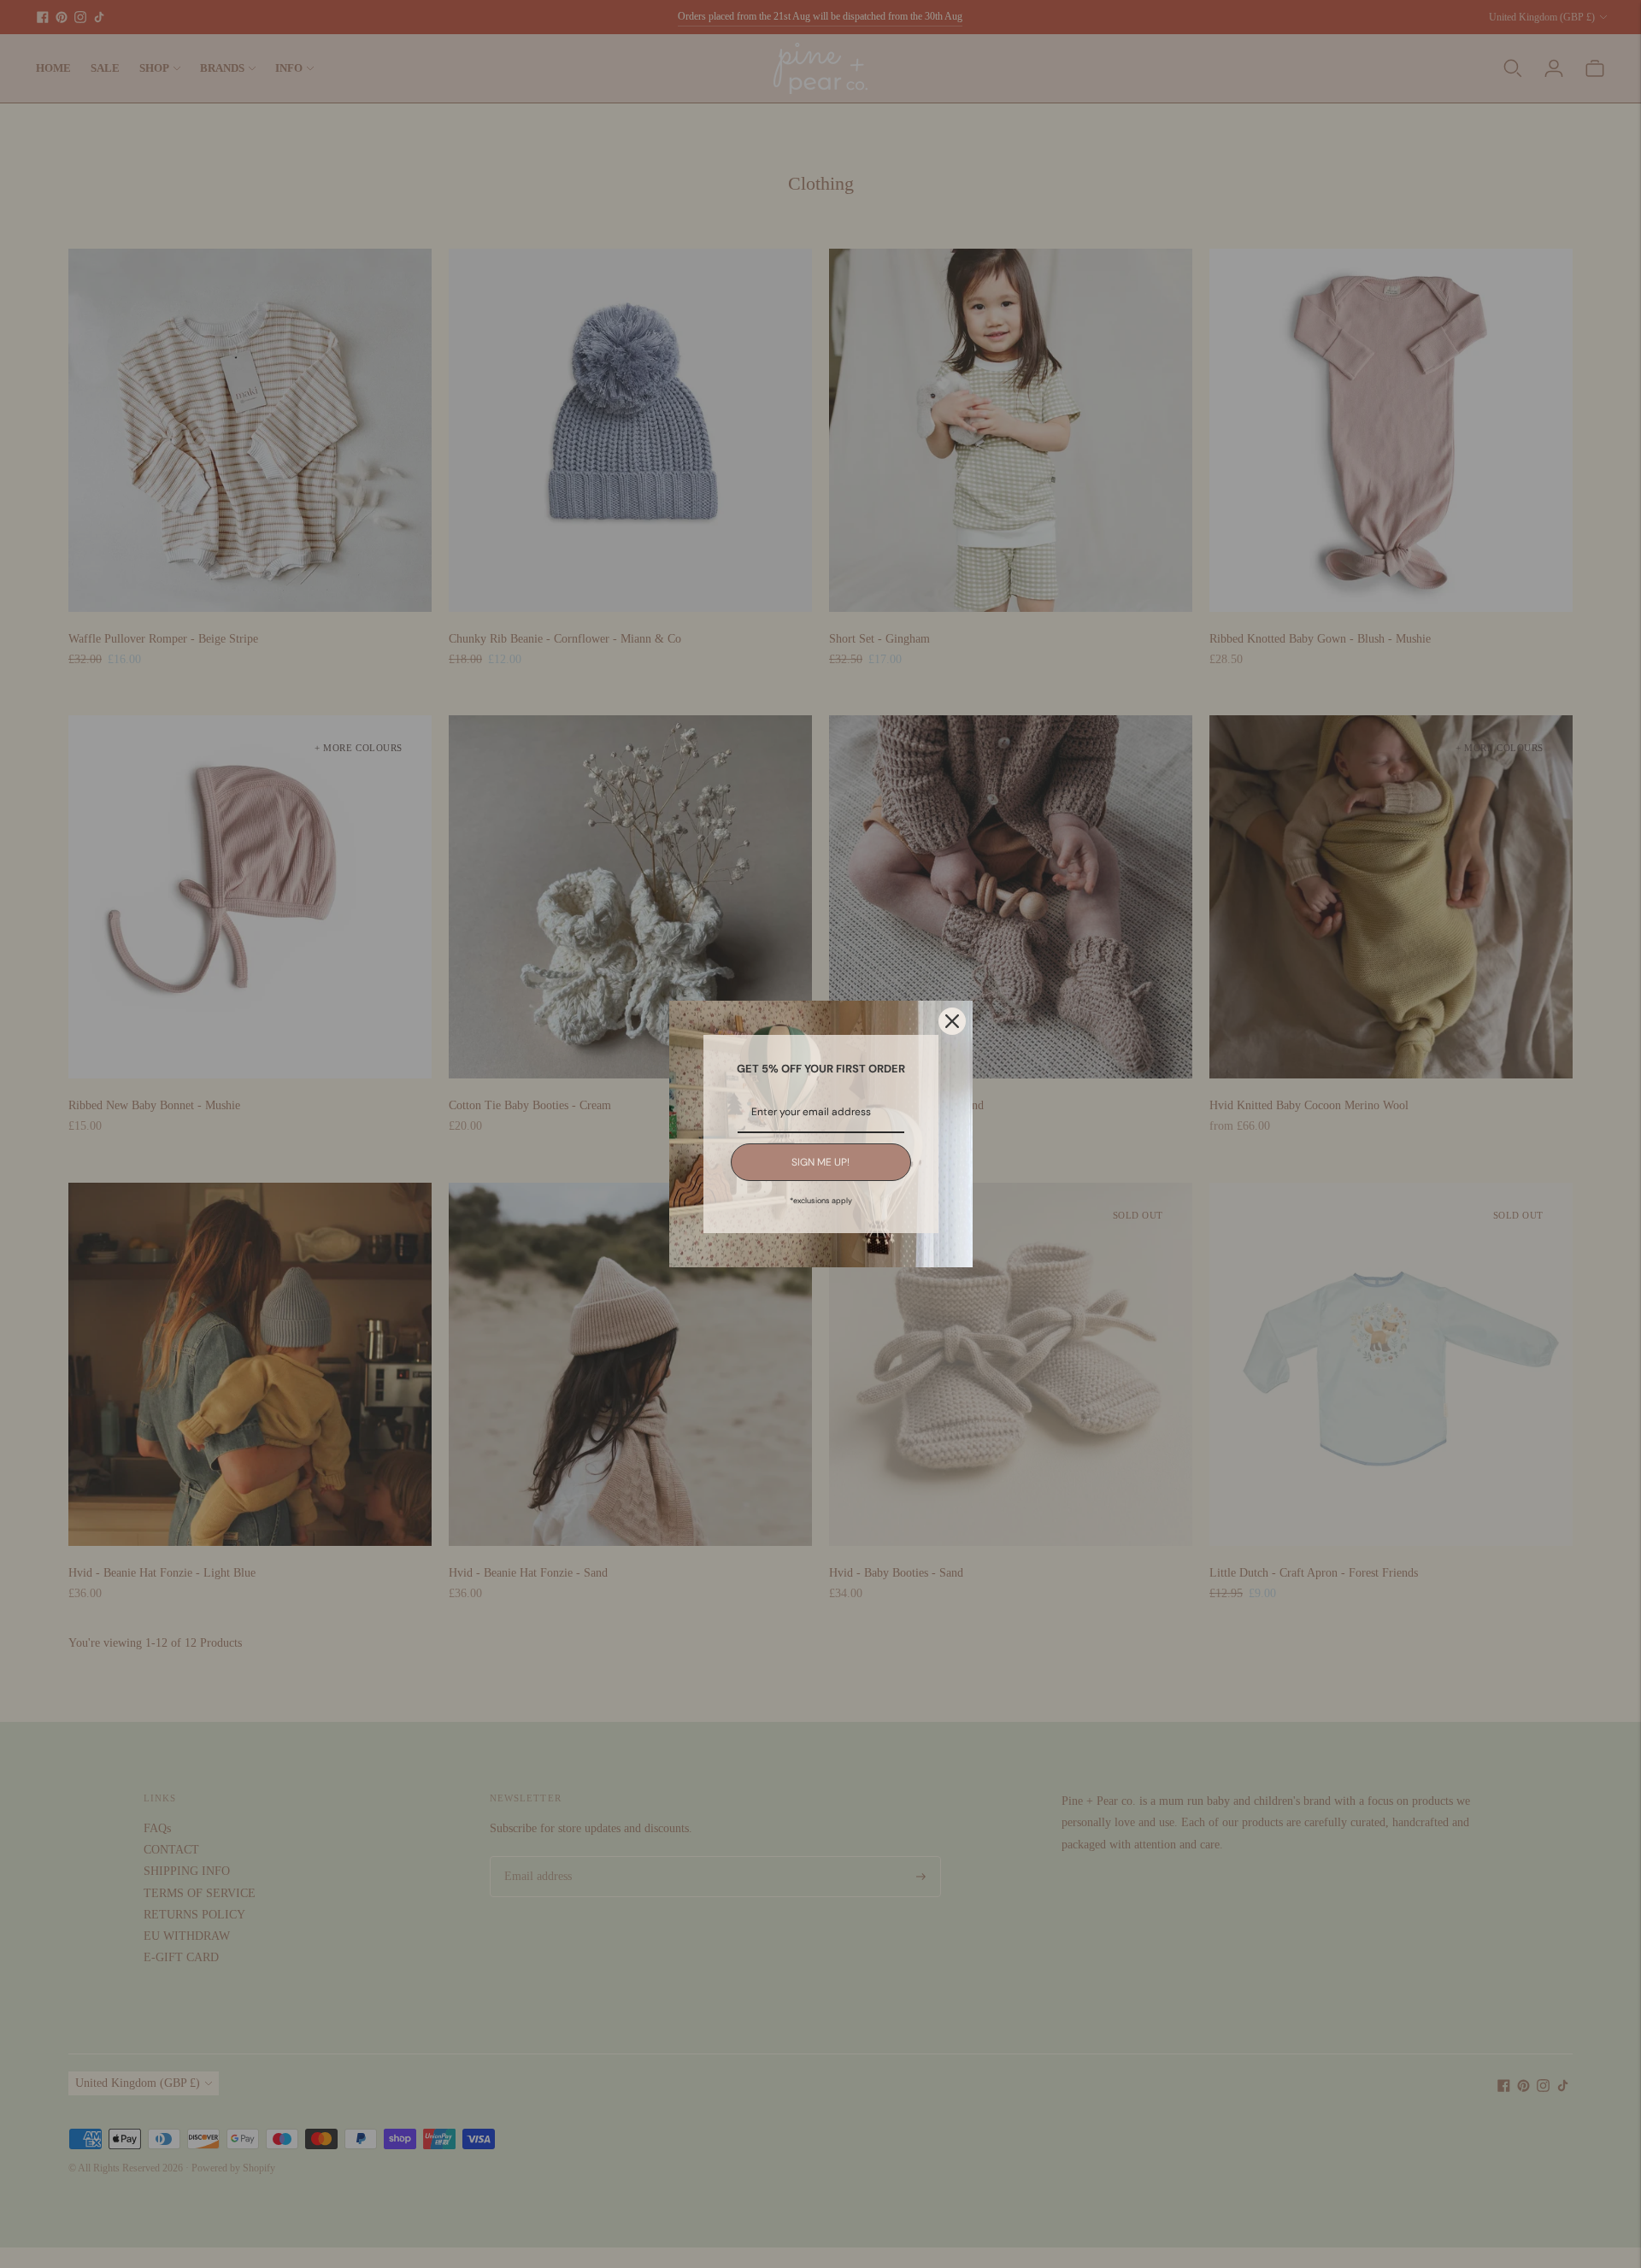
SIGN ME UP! (820, 1162)
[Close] (952, 1021)
